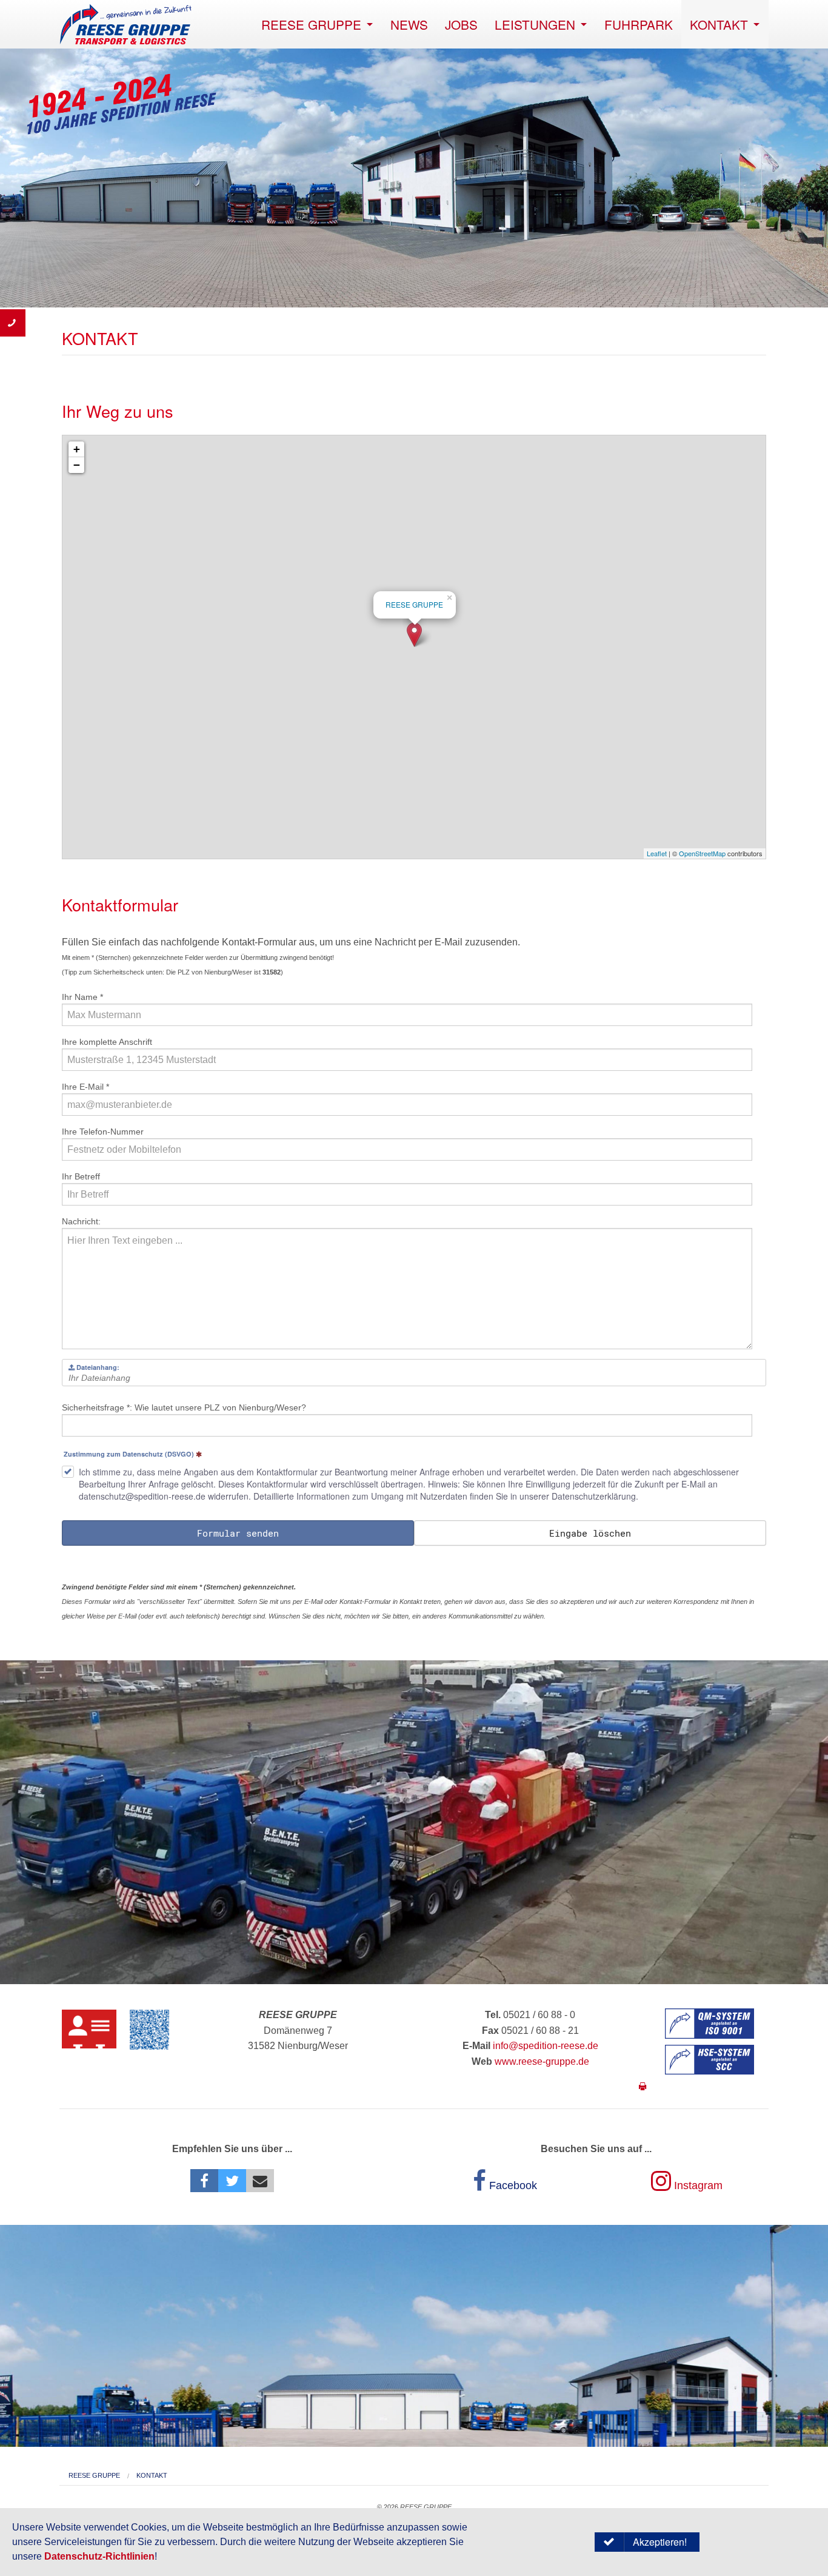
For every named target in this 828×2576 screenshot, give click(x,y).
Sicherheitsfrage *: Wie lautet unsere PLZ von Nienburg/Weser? (184, 1407)
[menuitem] (317, 24)
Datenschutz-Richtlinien (99, 2556)
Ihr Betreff (81, 1176)
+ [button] (77, 449)
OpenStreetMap (702, 853)
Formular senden (238, 1533)
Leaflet (657, 853)
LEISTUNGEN (535, 24)
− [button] (77, 465)
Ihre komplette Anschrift (107, 1042)
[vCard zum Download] (89, 2029)
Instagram (697, 2185)
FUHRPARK (639, 24)
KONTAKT (719, 24)
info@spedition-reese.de (546, 2046)
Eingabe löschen (590, 1533)
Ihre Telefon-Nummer (103, 1132)
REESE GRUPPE (311, 24)
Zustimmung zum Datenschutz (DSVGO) (129, 1455)
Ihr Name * (82, 997)
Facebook (512, 2185)
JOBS (461, 24)
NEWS (409, 24)
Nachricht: (81, 1221)
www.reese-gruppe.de (542, 2061)
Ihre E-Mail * (85, 1087)
